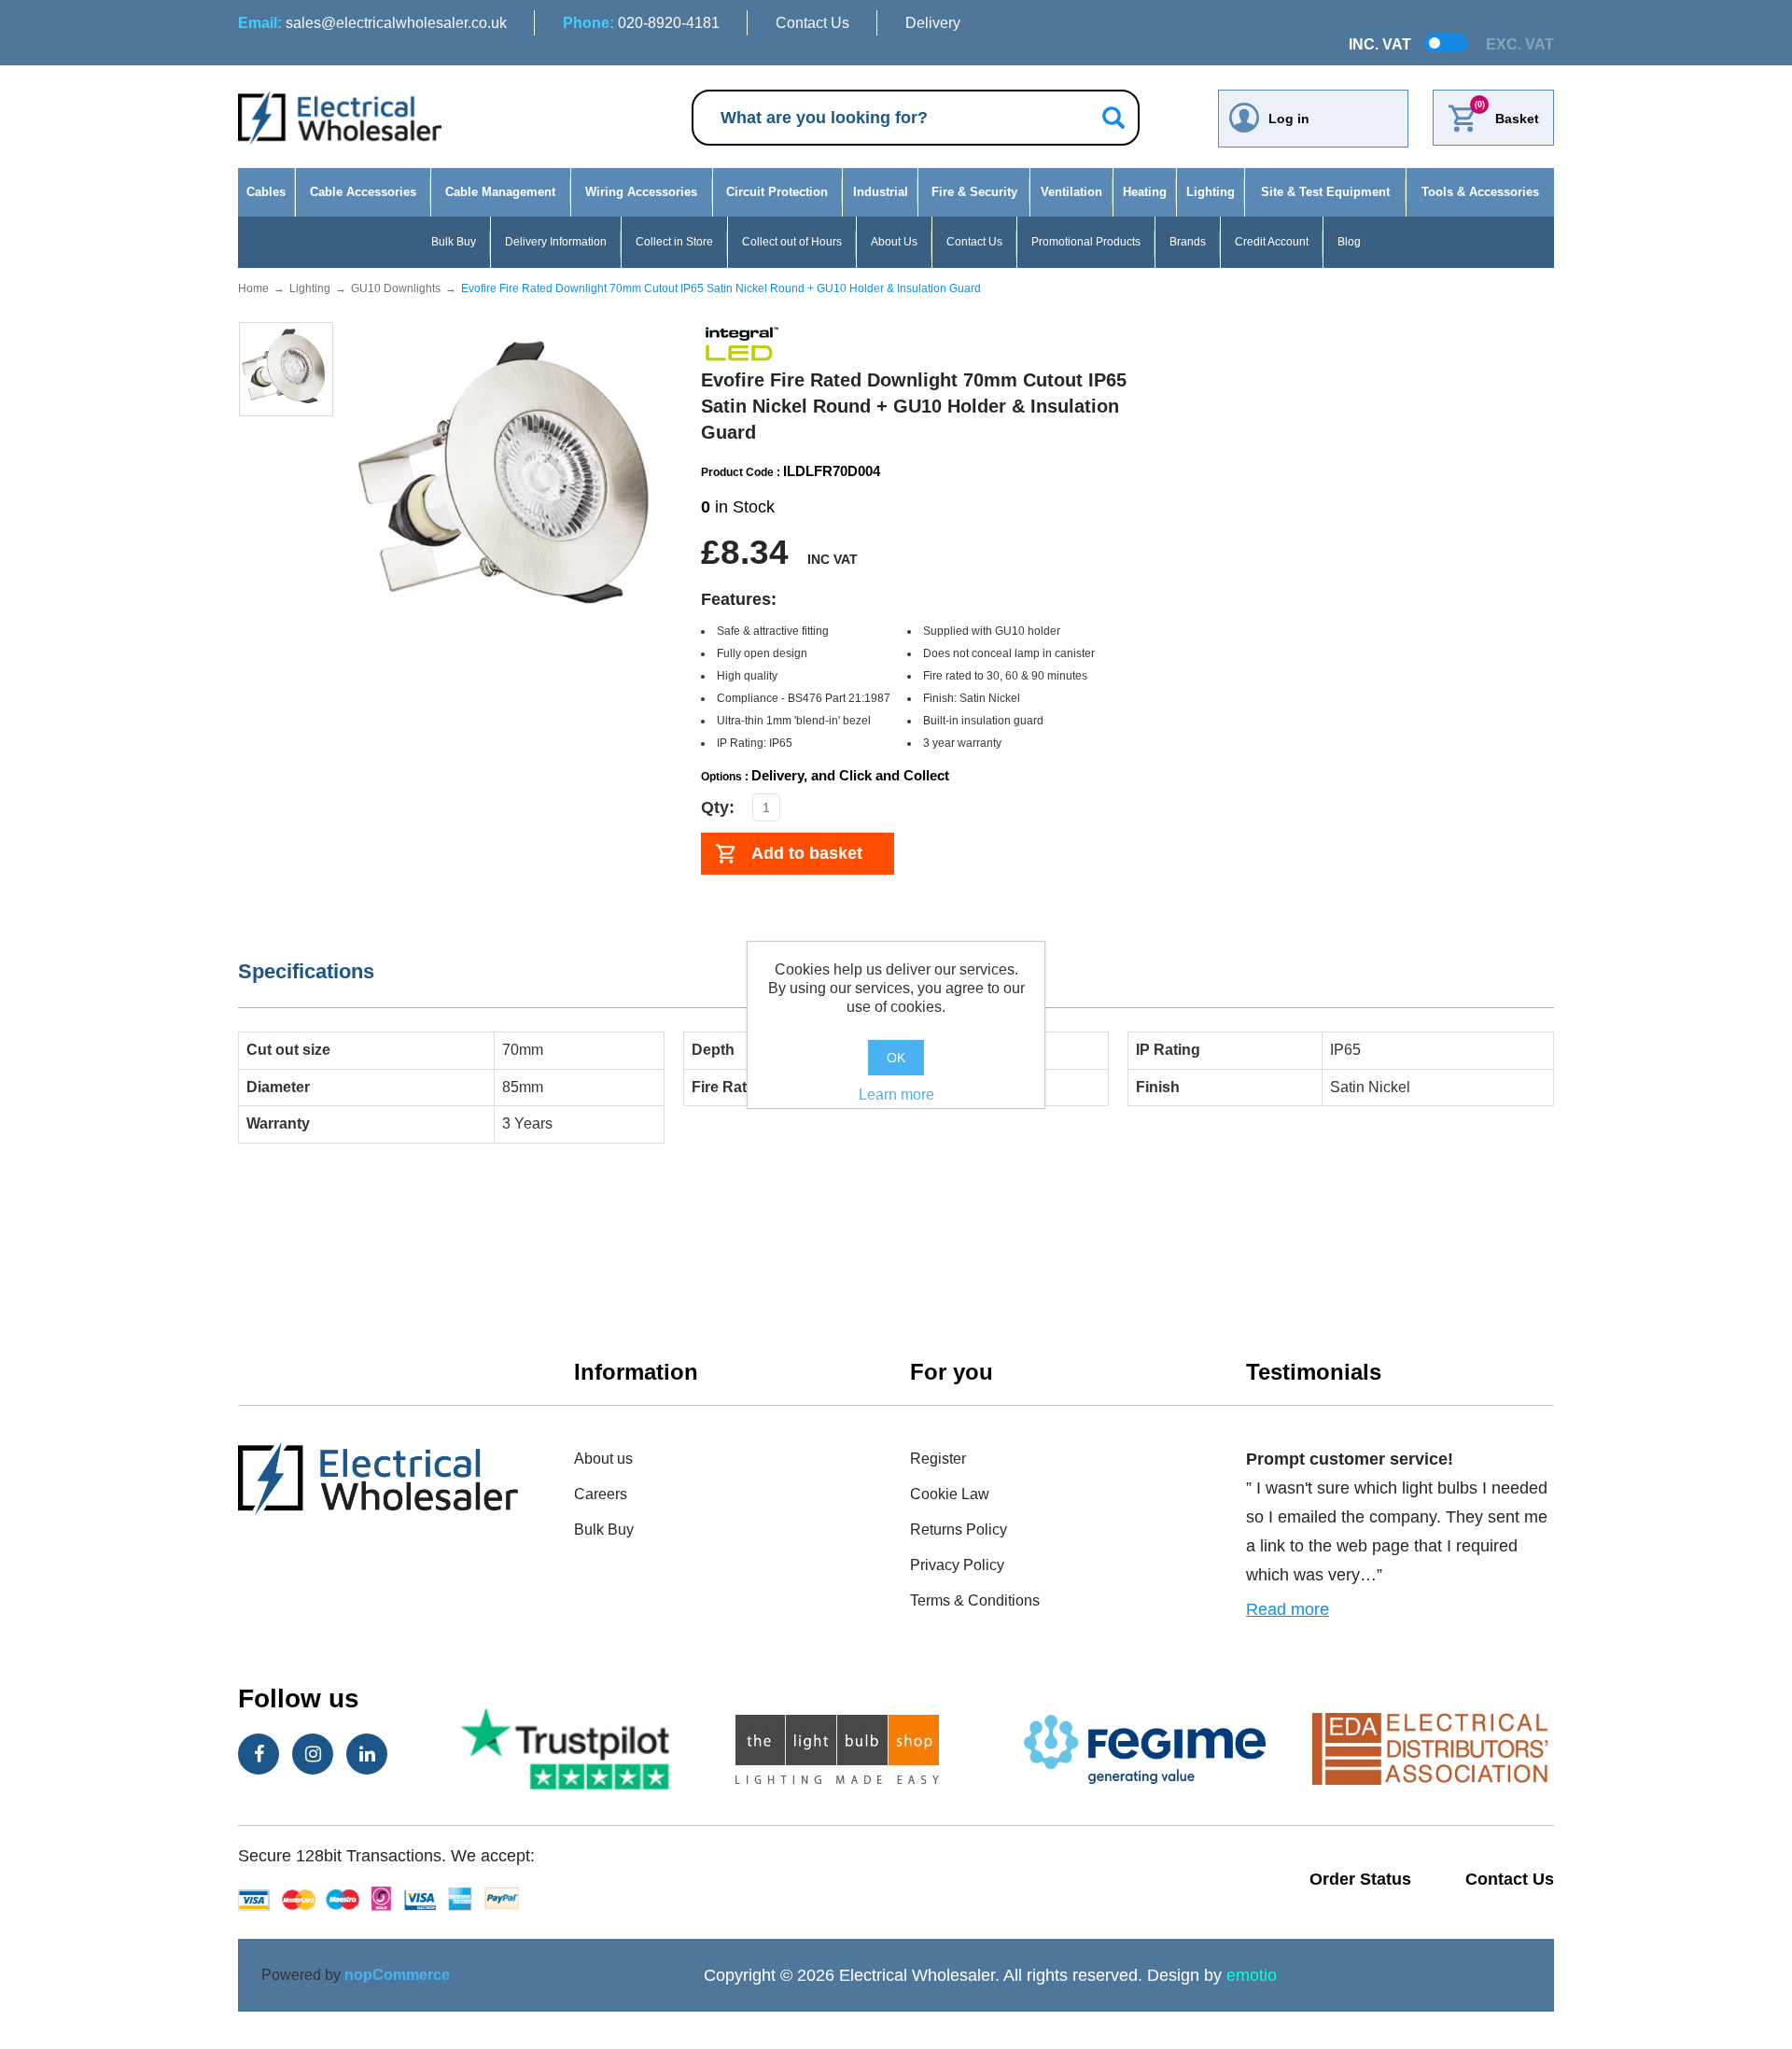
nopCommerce (397, 1975)
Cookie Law (950, 1494)
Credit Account (1272, 242)
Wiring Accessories (641, 192)
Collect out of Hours (792, 242)
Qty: (718, 807)
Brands (1188, 242)
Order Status (1360, 1879)
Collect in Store (674, 242)
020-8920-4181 (641, 23)
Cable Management (500, 192)
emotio (1252, 1975)
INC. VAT (1380, 44)
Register (938, 1459)
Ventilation (1071, 192)
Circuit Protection (777, 192)
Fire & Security (974, 192)
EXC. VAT (1520, 44)
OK (896, 1058)
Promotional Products (1086, 242)
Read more (1288, 1609)
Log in (1289, 119)
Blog (1349, 242)
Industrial (881, 192)
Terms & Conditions (975, 1600)
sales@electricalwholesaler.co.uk (372, 23)
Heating (1145, 192)
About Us (894, 242)
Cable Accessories (363, 192)
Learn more (896, 1095)
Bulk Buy (454, 242)
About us (603, 1459)
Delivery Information (556, 242)
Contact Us (812, 23)
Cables (266, 192)
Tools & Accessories (1480, 192)
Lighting (1211, 192)
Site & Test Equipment (1325, 192)
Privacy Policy (957, 1565)
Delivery (933, 23)
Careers (601, 1494)
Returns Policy (959, 1530)
